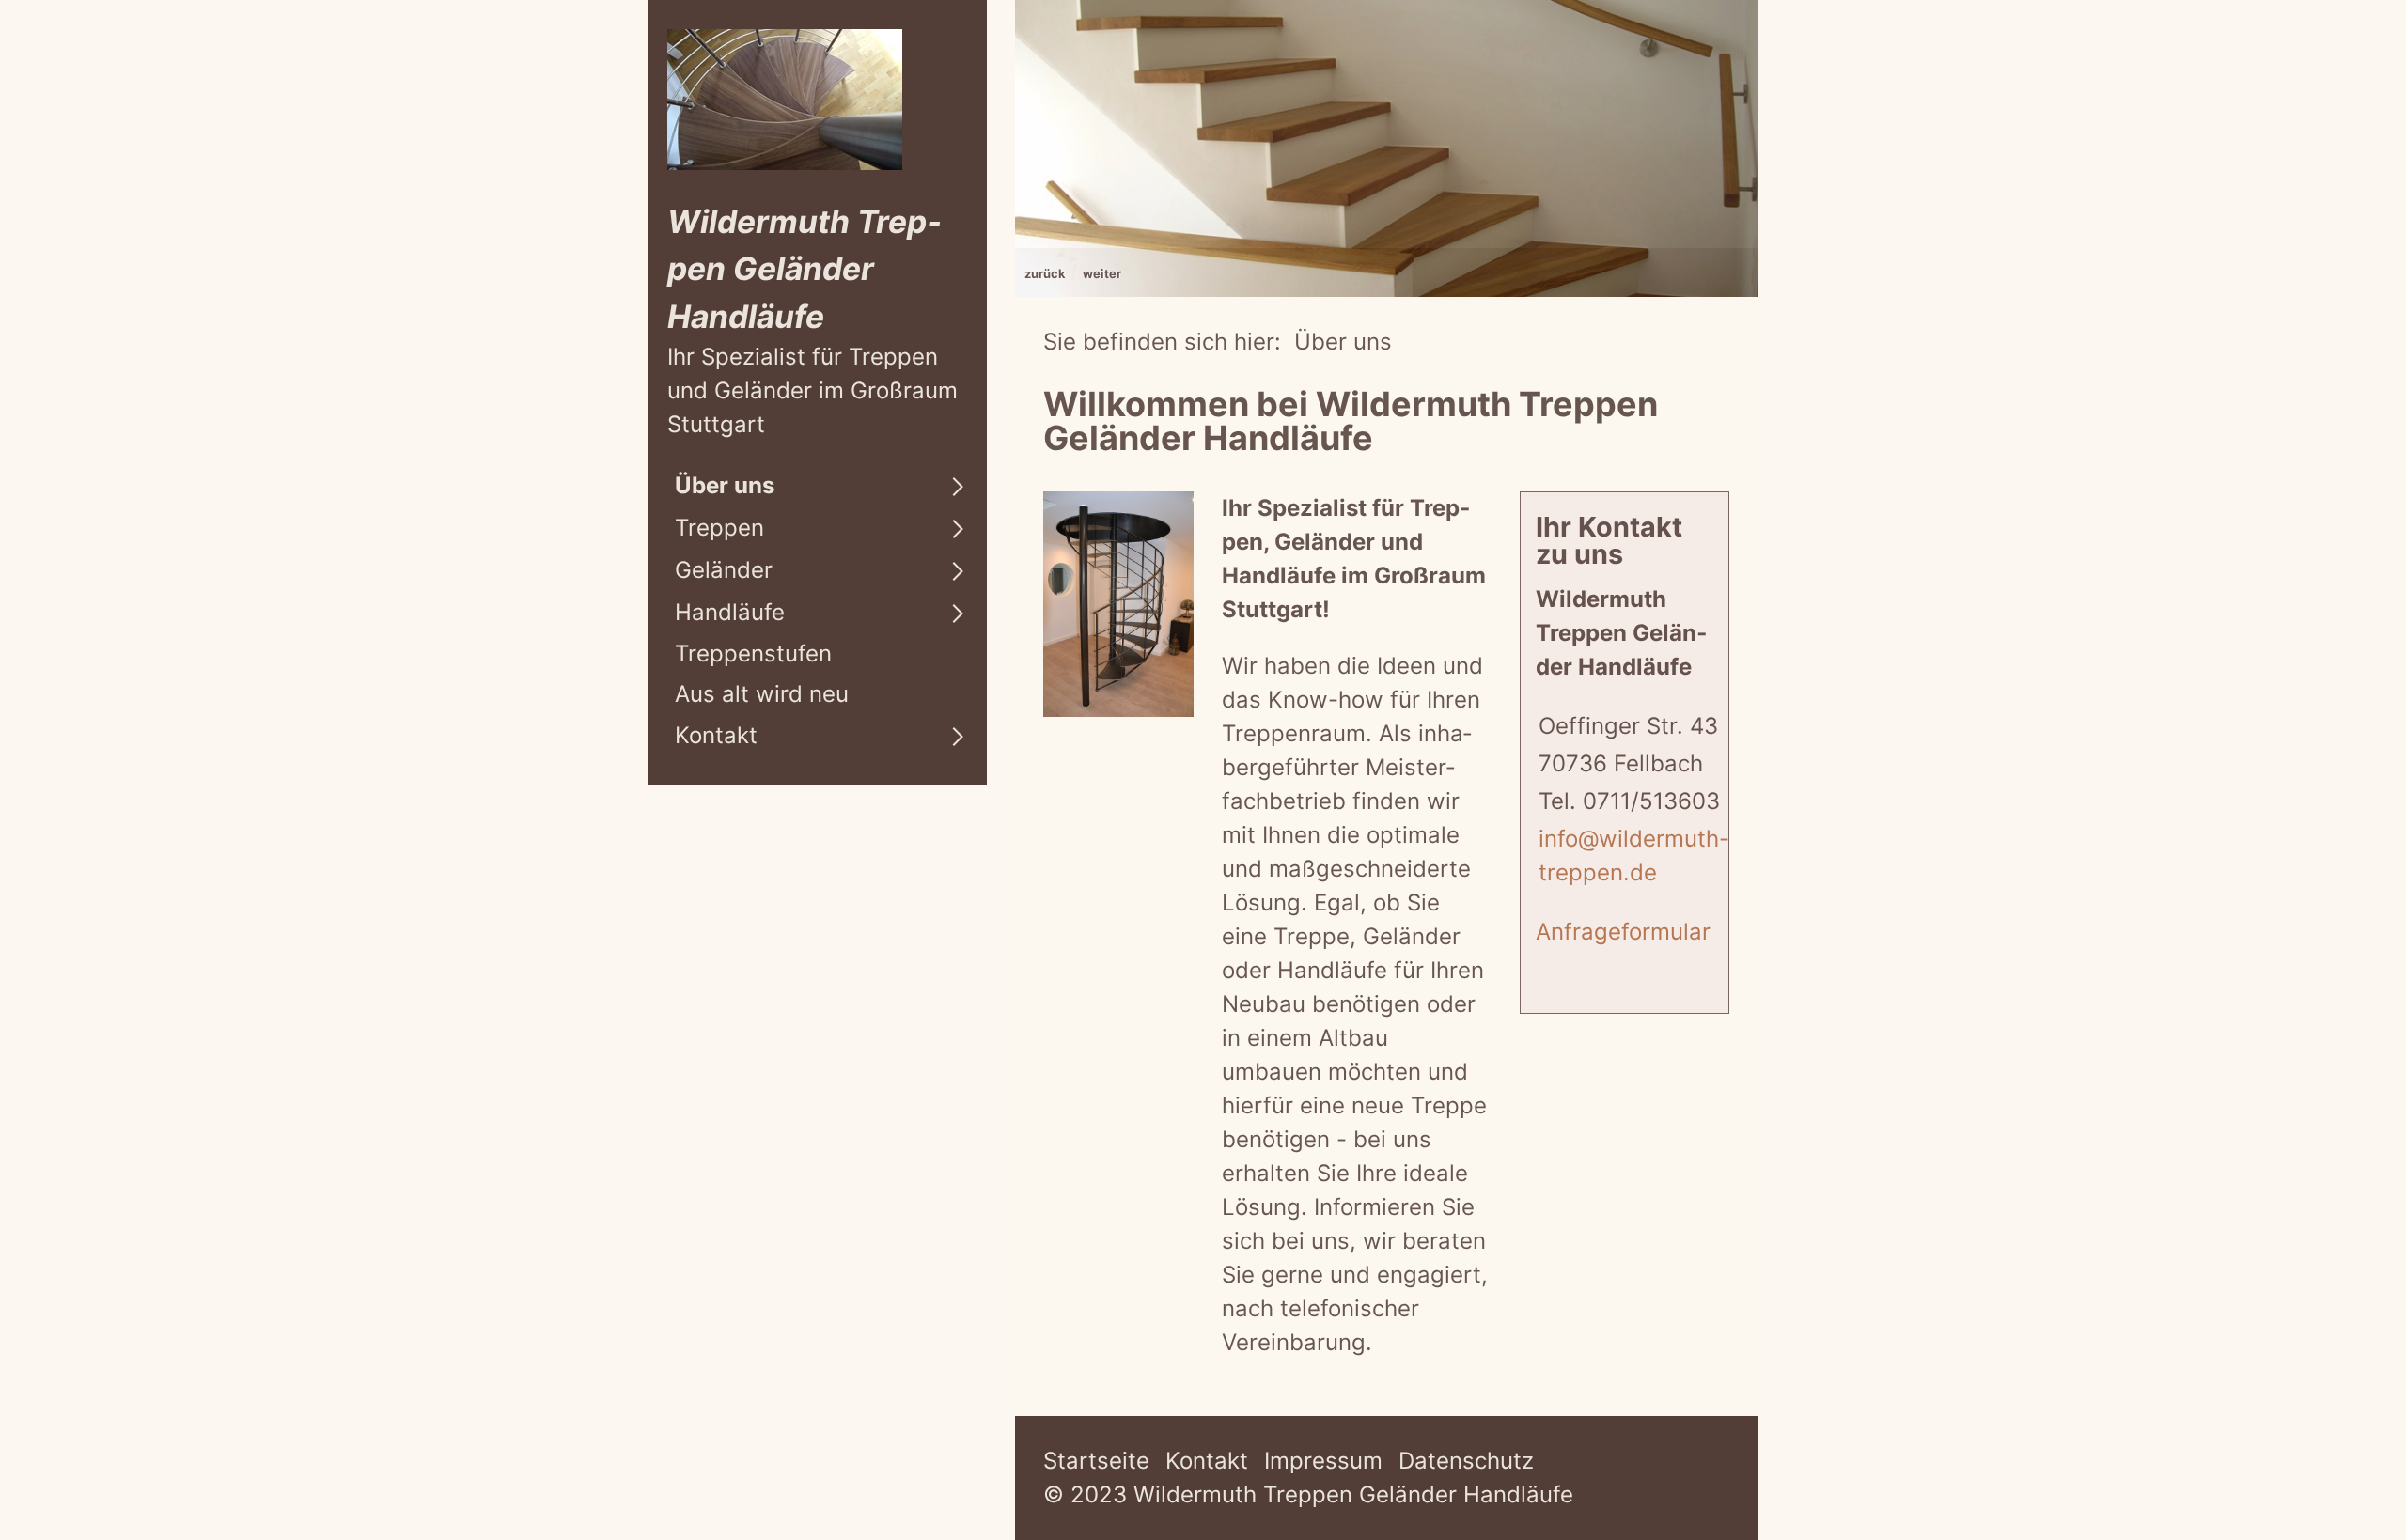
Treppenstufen (753, 653)
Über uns (725, 485)
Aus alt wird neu (762, 694)
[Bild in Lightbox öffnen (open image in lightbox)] (1118, 604)
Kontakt (716, 735)
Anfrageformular (1623, 932)
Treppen (719, 528)
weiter (1102, 273)
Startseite (1096, 1461)
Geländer (724, 570)
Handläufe (730, 612)
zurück (1045, 273)
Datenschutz (1466, 1461)
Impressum (1323, 1461)
